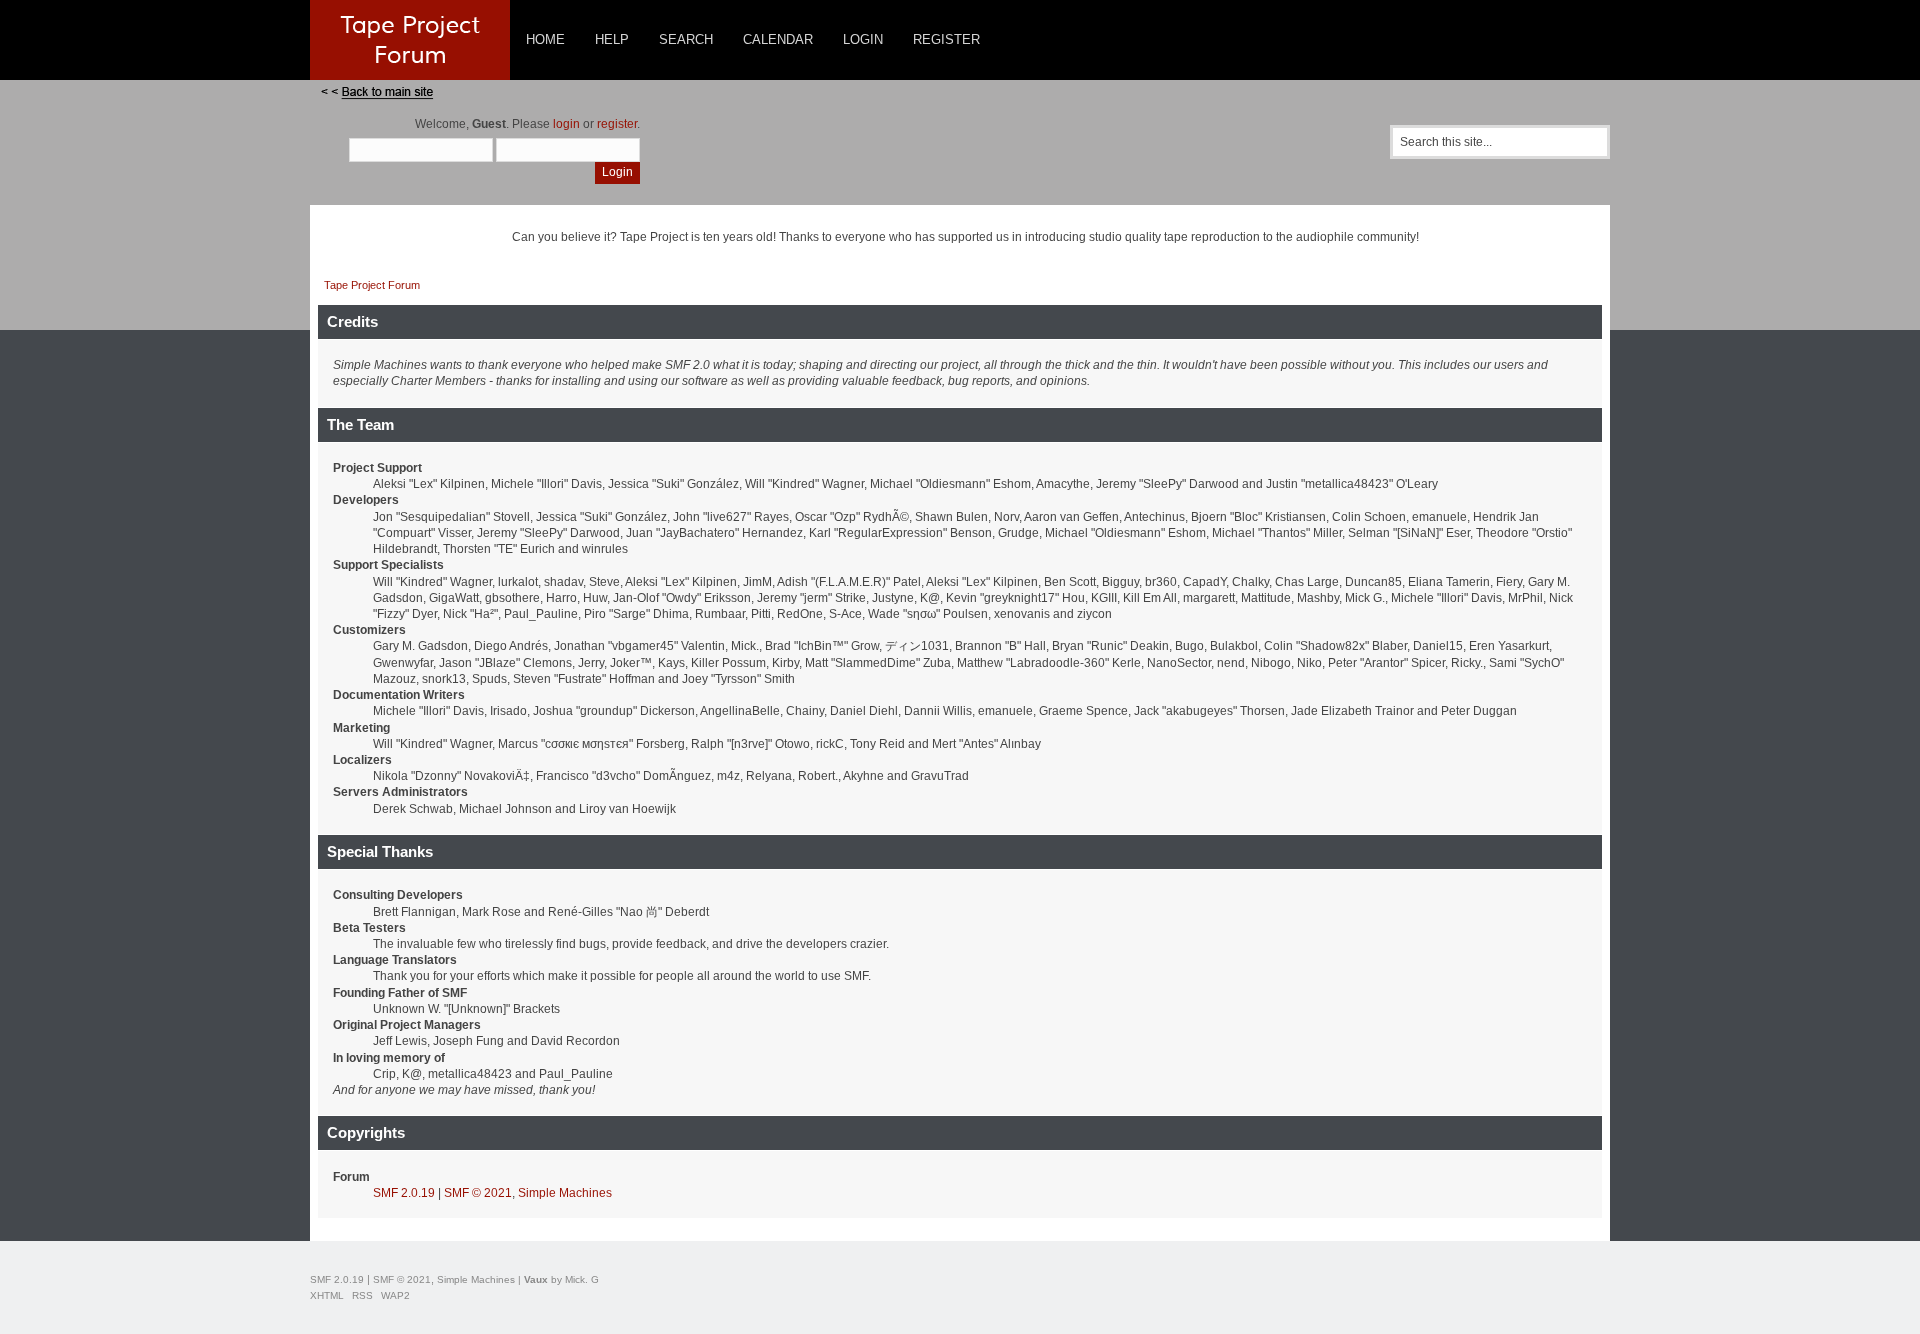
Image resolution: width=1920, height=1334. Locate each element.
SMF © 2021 (478, 1193)
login (566, 124)
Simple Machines (565, 1193)
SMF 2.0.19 (404, 1193)
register (617, 124)
